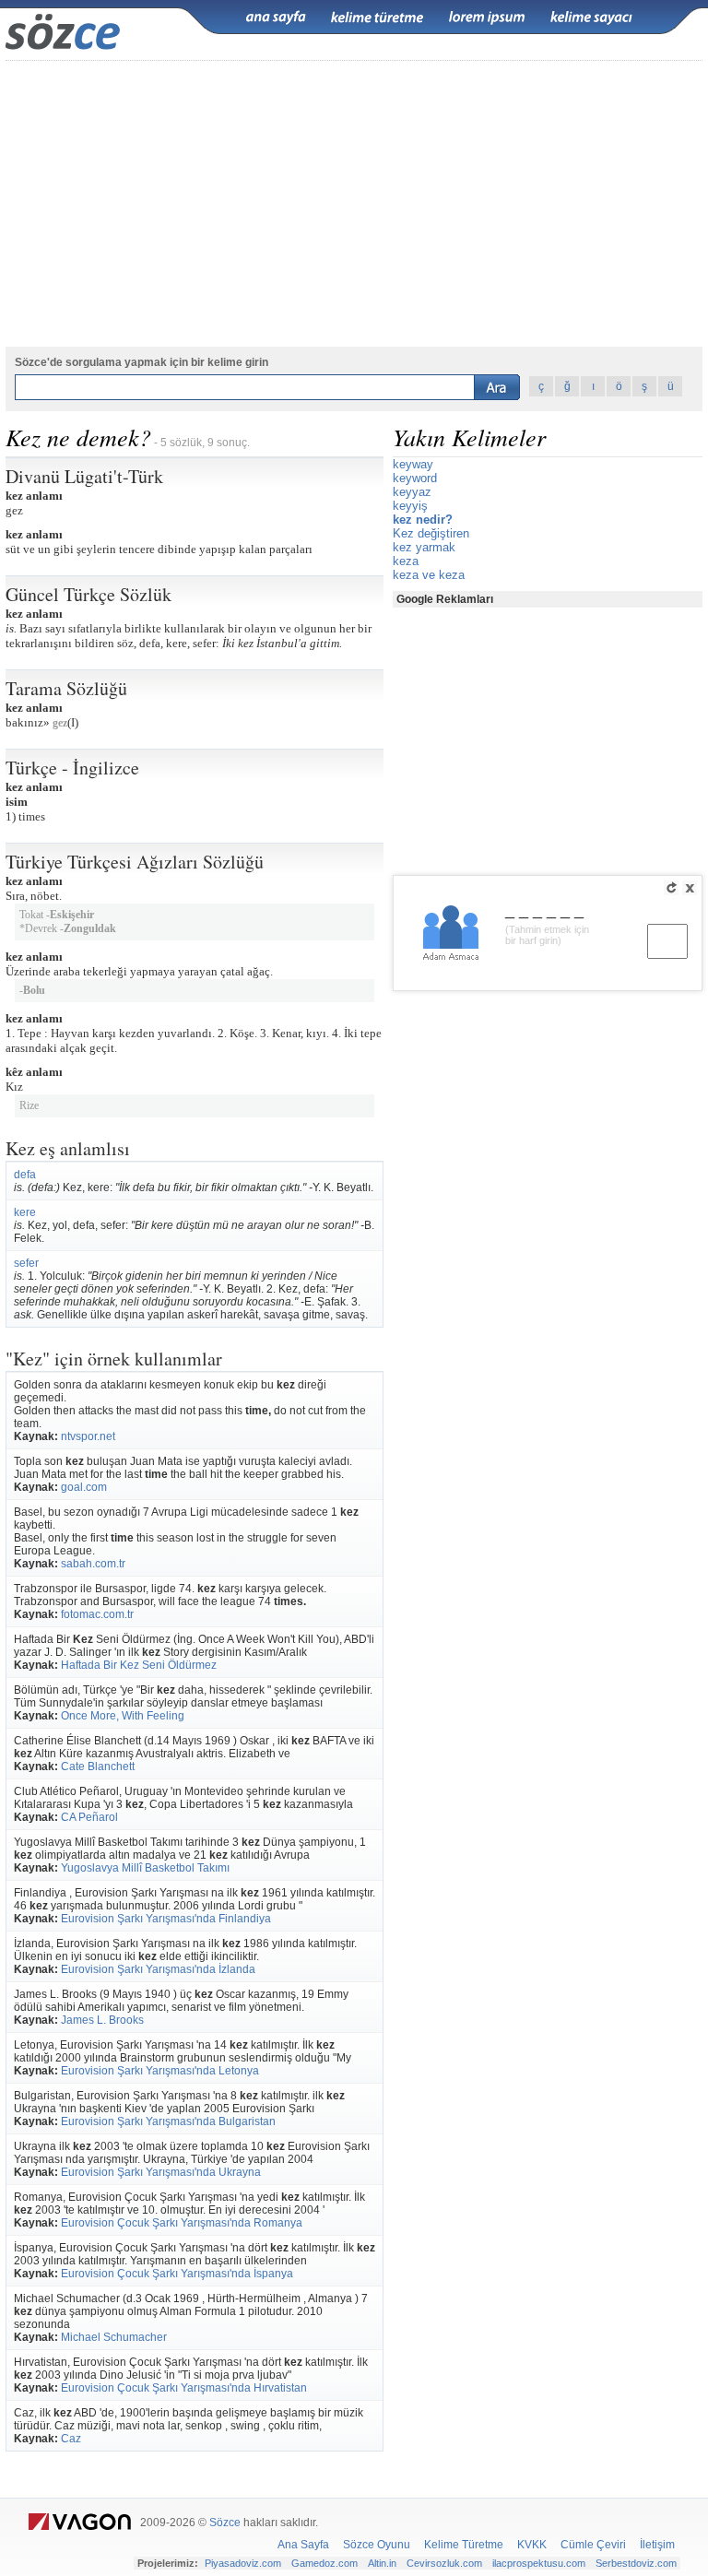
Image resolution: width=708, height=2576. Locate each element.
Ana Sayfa (303, 2545)
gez (60, 723)
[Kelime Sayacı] (592, 18)
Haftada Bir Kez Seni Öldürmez (139, 1665)
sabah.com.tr (93, 1564)
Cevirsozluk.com (444, 2563)
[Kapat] (690, 888)
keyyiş (410, 506)
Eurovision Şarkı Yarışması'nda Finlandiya (166, 1919)
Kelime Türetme (464, 2545)
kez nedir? (423, 520)
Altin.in (382, 2563)
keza (406, 561)
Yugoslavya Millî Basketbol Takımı (145, 1868)
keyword (415, 478)
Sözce (225, 2523)
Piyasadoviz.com (243, 2563)
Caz (71, 2439)
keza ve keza (429, 575)
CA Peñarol (89, 1817)
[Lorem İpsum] (487, 18)
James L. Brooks (102, 2020)
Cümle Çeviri (593, 2545)
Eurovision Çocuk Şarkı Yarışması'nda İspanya (177, 2274)
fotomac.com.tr (97, 1614)
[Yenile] (671, 888)
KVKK (532, 2545)
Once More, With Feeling (123, 1716)
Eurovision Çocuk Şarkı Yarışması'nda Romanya (182, 2223)
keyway (413, 464)
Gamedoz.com (324, 2563)
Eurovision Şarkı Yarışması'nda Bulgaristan (168, 2121)
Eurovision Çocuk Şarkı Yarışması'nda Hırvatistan (184, 2388)
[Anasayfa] (276, 18)
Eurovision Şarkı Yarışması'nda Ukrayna (161, 2172)
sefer (26, 1263)
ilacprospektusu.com (539, 2563)
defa (25, 1175)
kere (25, 1212)
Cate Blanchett (98, 1767)
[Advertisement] (354, 204)
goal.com (84, 1487)
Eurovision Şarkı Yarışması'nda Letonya (160, 2071)
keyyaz (412, 492)
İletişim (657, 2545)
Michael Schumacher (114, 2337)
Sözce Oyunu (377, 2545)
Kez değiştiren (431, 533)
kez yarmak (424, 547)
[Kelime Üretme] (377, 18)
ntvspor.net (88, 1436)
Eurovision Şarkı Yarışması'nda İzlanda (158, 1969)
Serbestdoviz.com (636, 2563)
